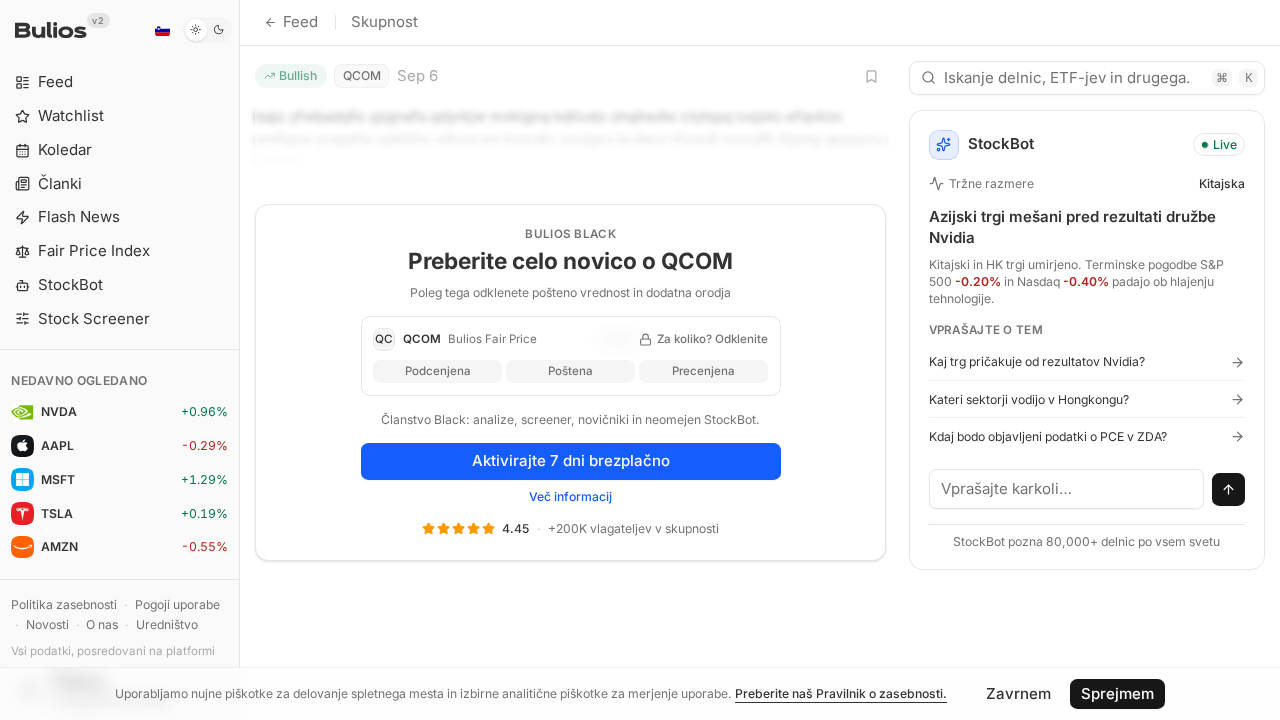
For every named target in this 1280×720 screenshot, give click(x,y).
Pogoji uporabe (177, 604)
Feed (300, 21)
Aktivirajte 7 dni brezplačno (571, 460)
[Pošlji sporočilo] (1229, 490)
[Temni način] (207, 30)
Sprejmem (1117, 693)
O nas (102, 624)
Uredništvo (167, 624)
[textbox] (1067, 489)
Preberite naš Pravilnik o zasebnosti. (841, 693)
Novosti (47, 624)
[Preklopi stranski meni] (239, 360)
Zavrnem (1018, 693)
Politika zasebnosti (64, 604)
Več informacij (570, 496)
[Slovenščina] (162, 30)
